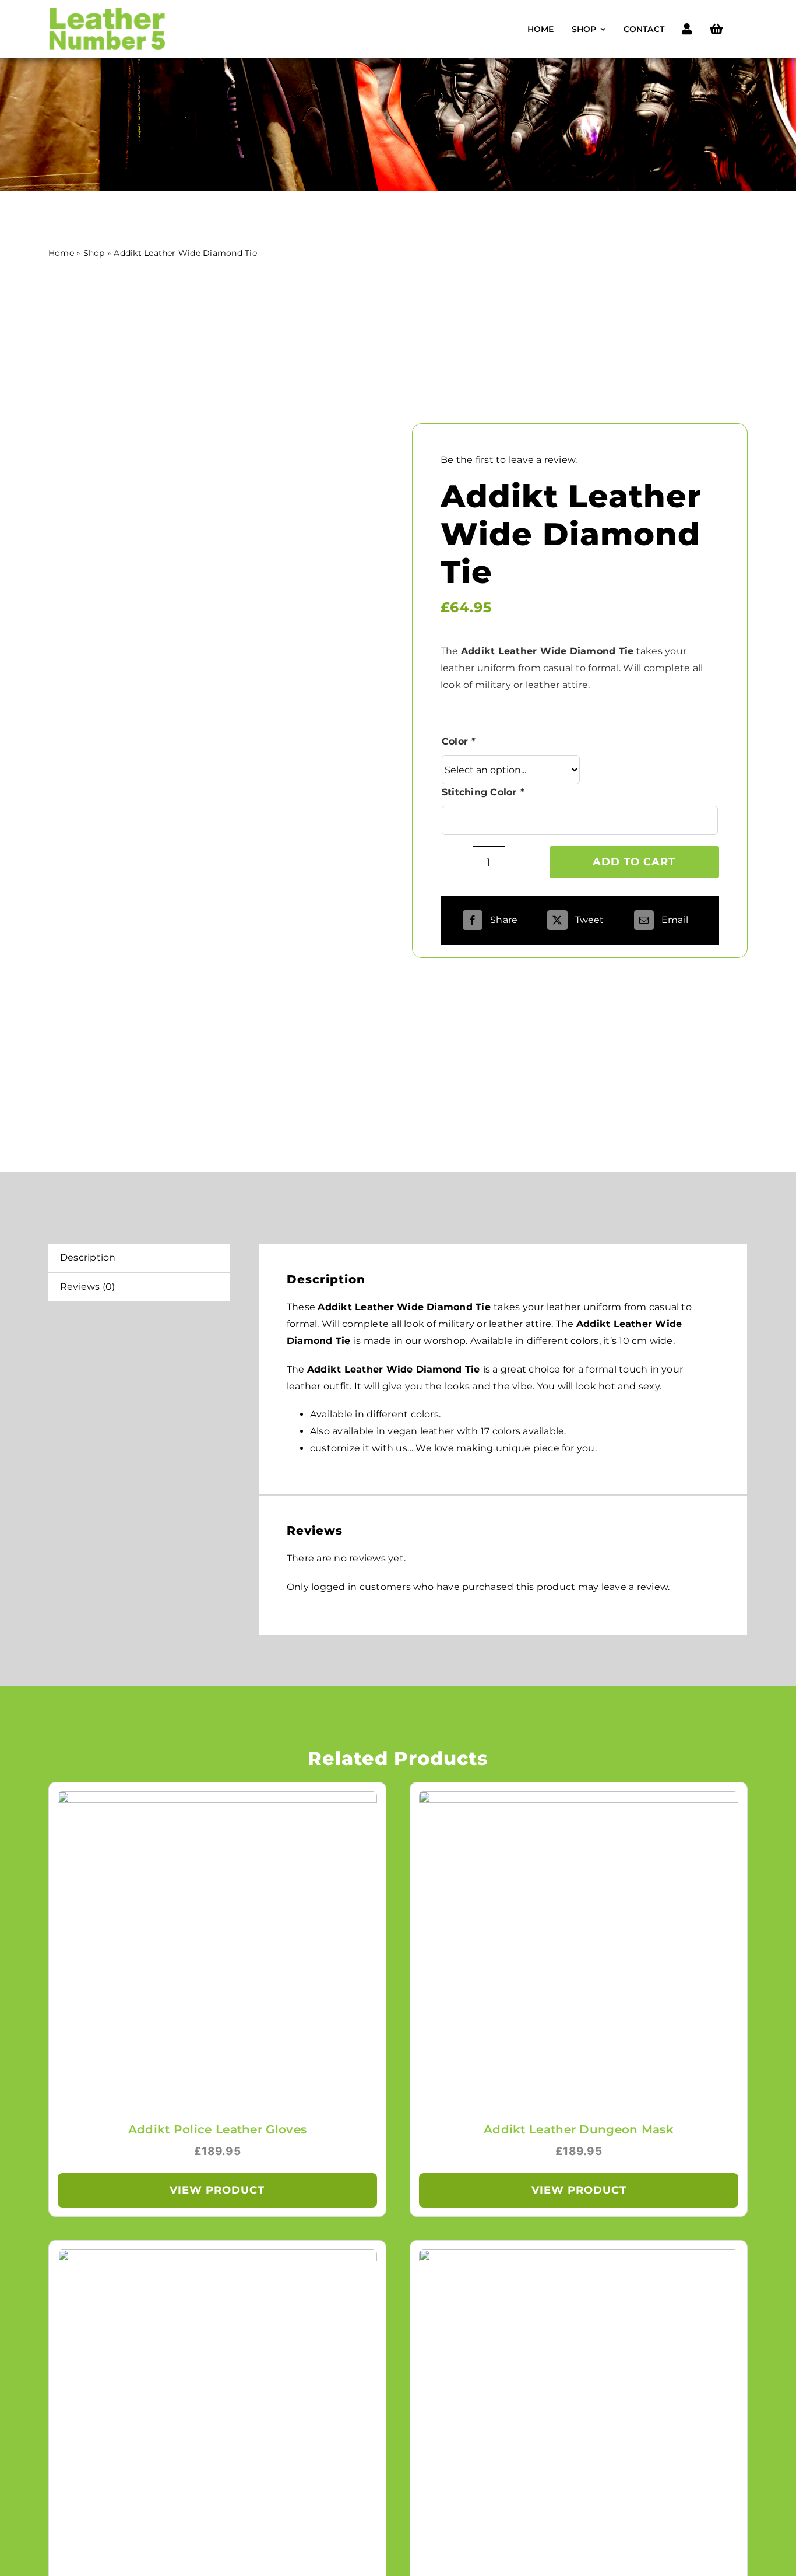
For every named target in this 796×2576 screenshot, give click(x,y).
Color (459, 741)
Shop (94, 253)
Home (61, 253)
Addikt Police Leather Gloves (217, 2129)
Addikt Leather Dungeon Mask (579, 2129)
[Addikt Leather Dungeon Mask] (579, 1799)
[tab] (139, 1258)
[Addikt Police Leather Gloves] (217, 1799)
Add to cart (634, 862)
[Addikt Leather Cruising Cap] (217, 2257)
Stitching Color (483, 792)
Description (88, 1257)
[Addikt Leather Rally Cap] (579, 2257)
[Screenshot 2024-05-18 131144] (113, 706)
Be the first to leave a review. (509, 460)
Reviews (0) (88, 1287)
